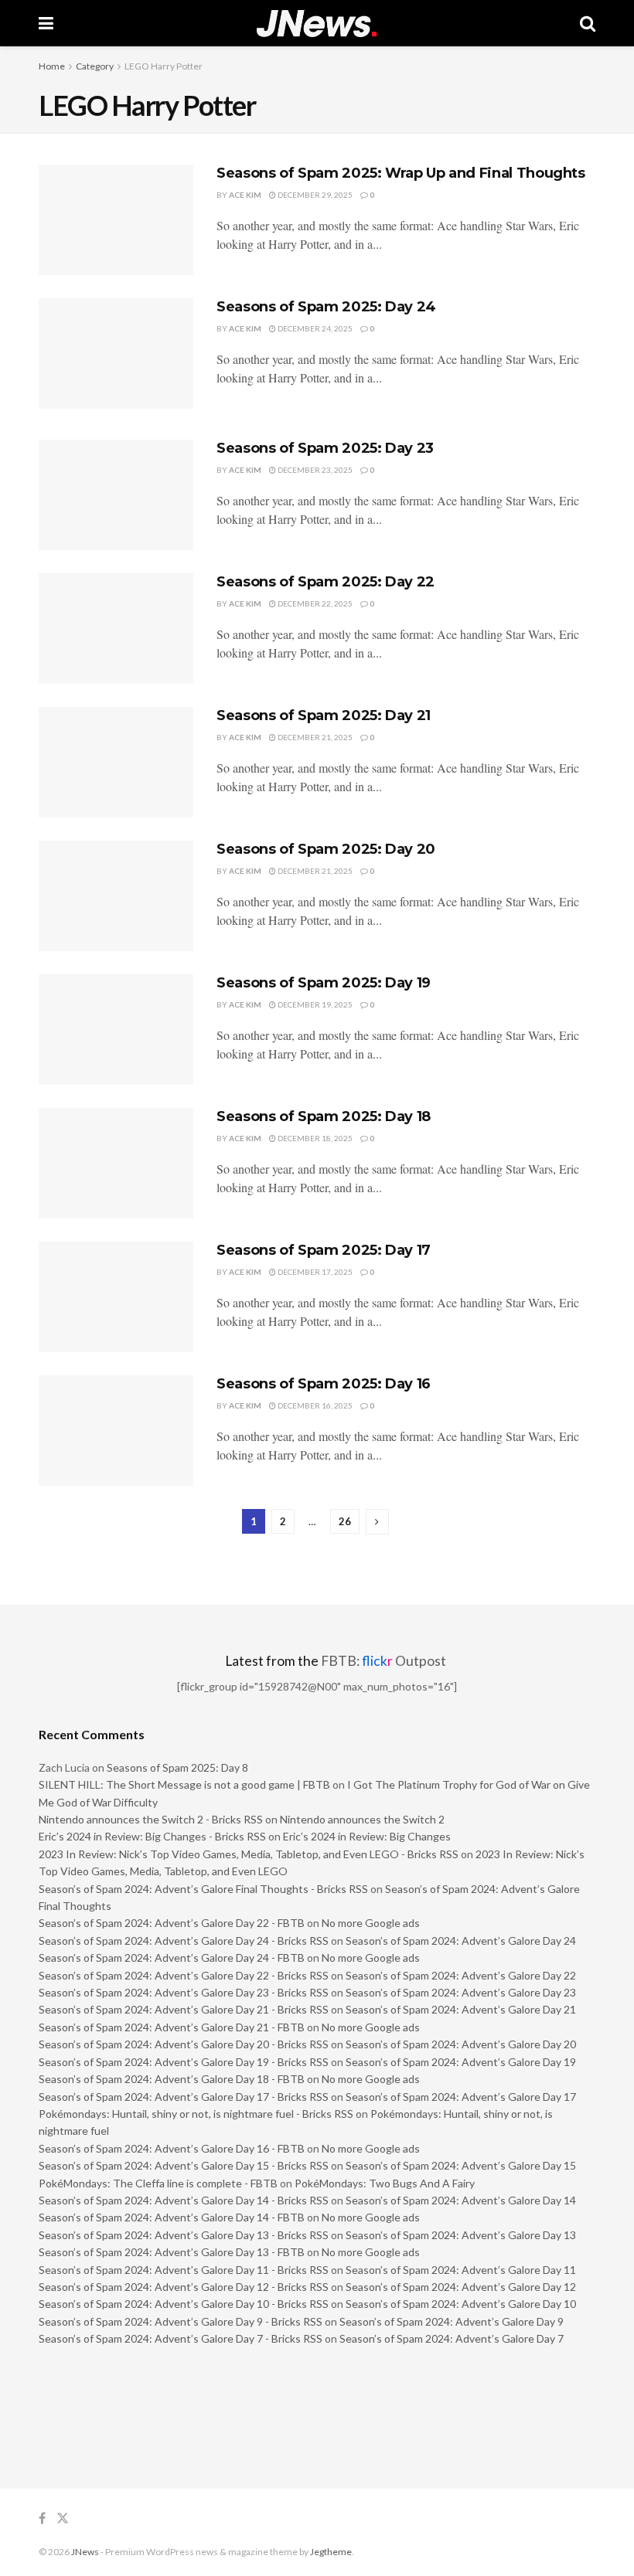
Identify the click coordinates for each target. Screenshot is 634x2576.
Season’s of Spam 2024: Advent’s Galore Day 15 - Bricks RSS (184, 2165)
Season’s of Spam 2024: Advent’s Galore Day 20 (461, 2044)
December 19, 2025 (314, 1004)
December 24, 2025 (314, 328)
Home (52, 66)
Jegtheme (331, 2552)
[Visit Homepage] (317, 24)
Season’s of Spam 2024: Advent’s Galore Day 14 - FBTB (172, 2217)
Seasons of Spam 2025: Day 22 (326, 582)
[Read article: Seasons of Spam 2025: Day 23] (116, 495)
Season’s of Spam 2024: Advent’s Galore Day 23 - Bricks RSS (184, 1992)
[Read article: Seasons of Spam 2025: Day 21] (116, 762)
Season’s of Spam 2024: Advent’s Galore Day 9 (452, 2321)
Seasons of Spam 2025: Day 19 (324, 983)
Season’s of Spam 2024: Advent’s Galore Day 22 (461, 1975)
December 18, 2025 (314, 1138)
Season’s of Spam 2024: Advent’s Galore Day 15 (461, 2165)
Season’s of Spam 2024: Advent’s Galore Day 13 (461, 2235)
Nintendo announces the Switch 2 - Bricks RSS (151, 1819)
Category (95, 66)
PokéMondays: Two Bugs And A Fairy (385, 2183)
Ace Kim (245, 195)
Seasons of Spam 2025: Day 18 (324, 1116)
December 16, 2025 (314, 1405)
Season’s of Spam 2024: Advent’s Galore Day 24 (461, 1940)
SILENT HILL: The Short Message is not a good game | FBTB (184, 1784)
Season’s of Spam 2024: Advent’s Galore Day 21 (461, 2009)
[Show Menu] (46, 23)
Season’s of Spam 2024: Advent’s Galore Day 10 (461, 2304)
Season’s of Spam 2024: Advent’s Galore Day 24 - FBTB (172, 1957)
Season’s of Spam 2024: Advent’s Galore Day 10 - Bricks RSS (184, 2304)
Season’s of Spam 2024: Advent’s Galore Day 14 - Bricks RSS (184, 2200)
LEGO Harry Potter (164, 66)
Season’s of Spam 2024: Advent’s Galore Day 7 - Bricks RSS (181, 2338)
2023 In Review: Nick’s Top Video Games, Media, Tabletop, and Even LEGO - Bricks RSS (249, 1854)
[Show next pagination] (377, 1522)
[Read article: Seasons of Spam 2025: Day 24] (116, 353)
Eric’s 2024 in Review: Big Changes (367, 1836)
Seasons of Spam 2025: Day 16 (324, 1384)
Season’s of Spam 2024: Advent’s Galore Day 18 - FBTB (172, 2079)
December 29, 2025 (314, 195)
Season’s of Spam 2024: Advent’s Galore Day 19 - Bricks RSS (184, 2062)
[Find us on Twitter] (63, 2518)
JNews (85, 2552)
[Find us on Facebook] (42, 2518)
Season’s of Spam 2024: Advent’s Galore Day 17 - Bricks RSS (184, 2097)
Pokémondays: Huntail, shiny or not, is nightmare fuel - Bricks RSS (196, 2114)
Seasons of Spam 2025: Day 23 (325, 448)
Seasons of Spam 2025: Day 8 (177, 1767)
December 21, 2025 (314, 737)
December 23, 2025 (314, 470)
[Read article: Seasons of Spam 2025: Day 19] (116, 1030)
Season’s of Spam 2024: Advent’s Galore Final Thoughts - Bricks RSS (203, 1889)
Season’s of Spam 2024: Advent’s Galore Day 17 (461, 2097)
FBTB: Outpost (383, 1661)
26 (345, 1521)
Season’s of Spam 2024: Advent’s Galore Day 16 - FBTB (172, 2148)
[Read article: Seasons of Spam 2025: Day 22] (116, 629)
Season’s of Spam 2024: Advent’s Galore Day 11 (461, 2270)
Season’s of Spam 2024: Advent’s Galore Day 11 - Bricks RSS (184, 2270)
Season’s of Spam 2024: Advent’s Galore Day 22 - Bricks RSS (184, 1975)
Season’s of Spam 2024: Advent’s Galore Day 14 (461, 2200)
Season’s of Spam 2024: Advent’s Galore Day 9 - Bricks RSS (181, 2321)
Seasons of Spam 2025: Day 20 (326, 849)
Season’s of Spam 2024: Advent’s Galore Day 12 (461, 2287)
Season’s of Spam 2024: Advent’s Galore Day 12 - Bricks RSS (184, 2287)
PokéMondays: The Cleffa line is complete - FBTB (158, 2183)
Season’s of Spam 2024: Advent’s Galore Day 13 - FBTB (172, 2252)
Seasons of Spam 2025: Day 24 (326, 307)
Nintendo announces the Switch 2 (362, 1819)
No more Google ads (371, 1923)
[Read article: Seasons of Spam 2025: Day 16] (116, 1431)
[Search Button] (588, 23)
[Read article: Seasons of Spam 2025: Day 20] (116, 896)
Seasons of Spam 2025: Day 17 (324, 1250)
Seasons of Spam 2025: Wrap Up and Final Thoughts (401, 173)
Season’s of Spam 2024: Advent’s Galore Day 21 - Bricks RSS (184, 2009)
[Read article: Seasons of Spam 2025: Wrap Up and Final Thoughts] (116, 220)
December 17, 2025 (314, 1272)
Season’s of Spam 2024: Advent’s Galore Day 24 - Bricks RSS (184, 1940)
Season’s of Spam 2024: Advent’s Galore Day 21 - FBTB (172, 2027)
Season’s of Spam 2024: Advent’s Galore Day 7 (452, 2338)
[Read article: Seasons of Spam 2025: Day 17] (116, 1297)
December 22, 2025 (314, 603)
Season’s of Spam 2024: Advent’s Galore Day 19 (461, 2062)
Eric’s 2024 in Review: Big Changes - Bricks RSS (152, 1836)
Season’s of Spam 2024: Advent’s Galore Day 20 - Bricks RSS (184, 2044)
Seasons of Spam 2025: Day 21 (324, 715)
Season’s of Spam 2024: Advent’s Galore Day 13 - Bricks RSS (184, 2235)
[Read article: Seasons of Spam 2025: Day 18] (116, 1163)
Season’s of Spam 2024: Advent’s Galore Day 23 (461, 1992)
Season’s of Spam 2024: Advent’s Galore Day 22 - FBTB (172, 1923)
